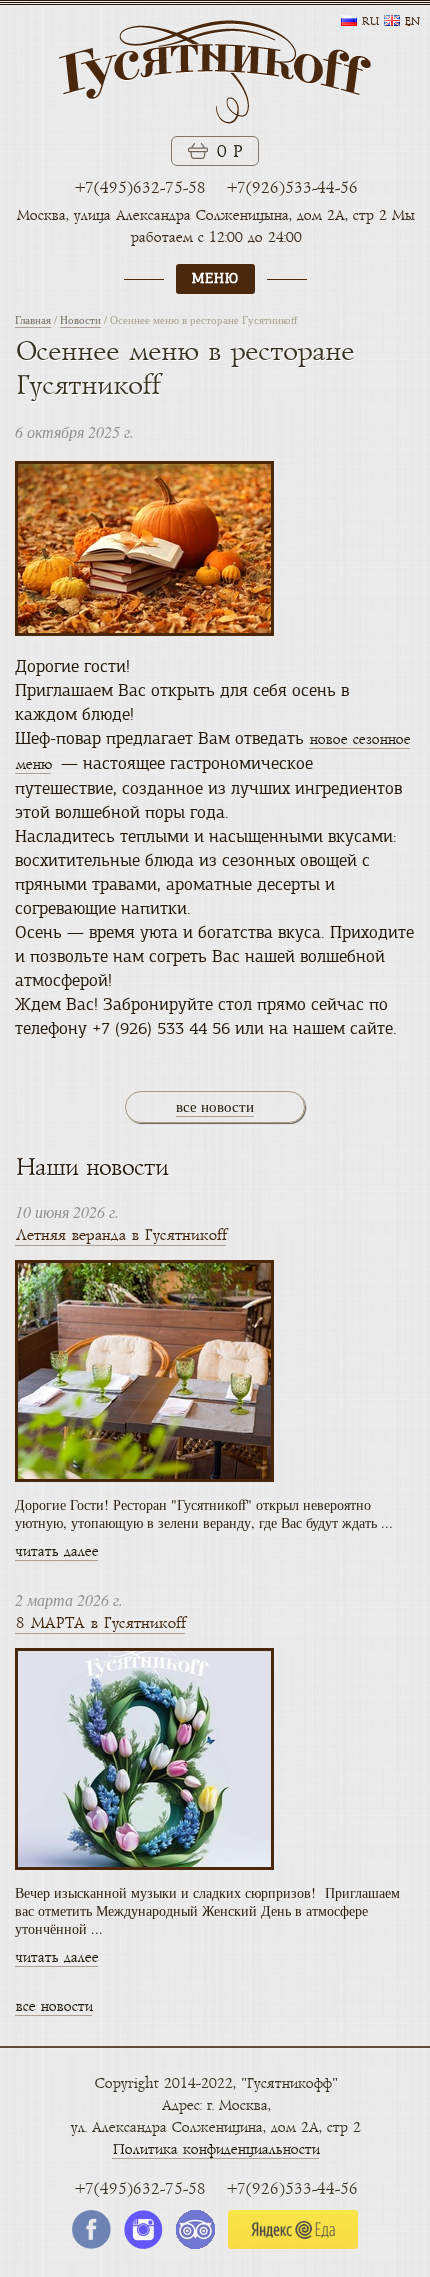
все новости (215, 1106)
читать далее (56, 1551)
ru (370, 22)
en (412, 22)
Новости (80, 319)
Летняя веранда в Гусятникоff (120, 1235)
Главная (33, 319)
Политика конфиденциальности (215, 2149)
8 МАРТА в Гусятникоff (100, 1623)
